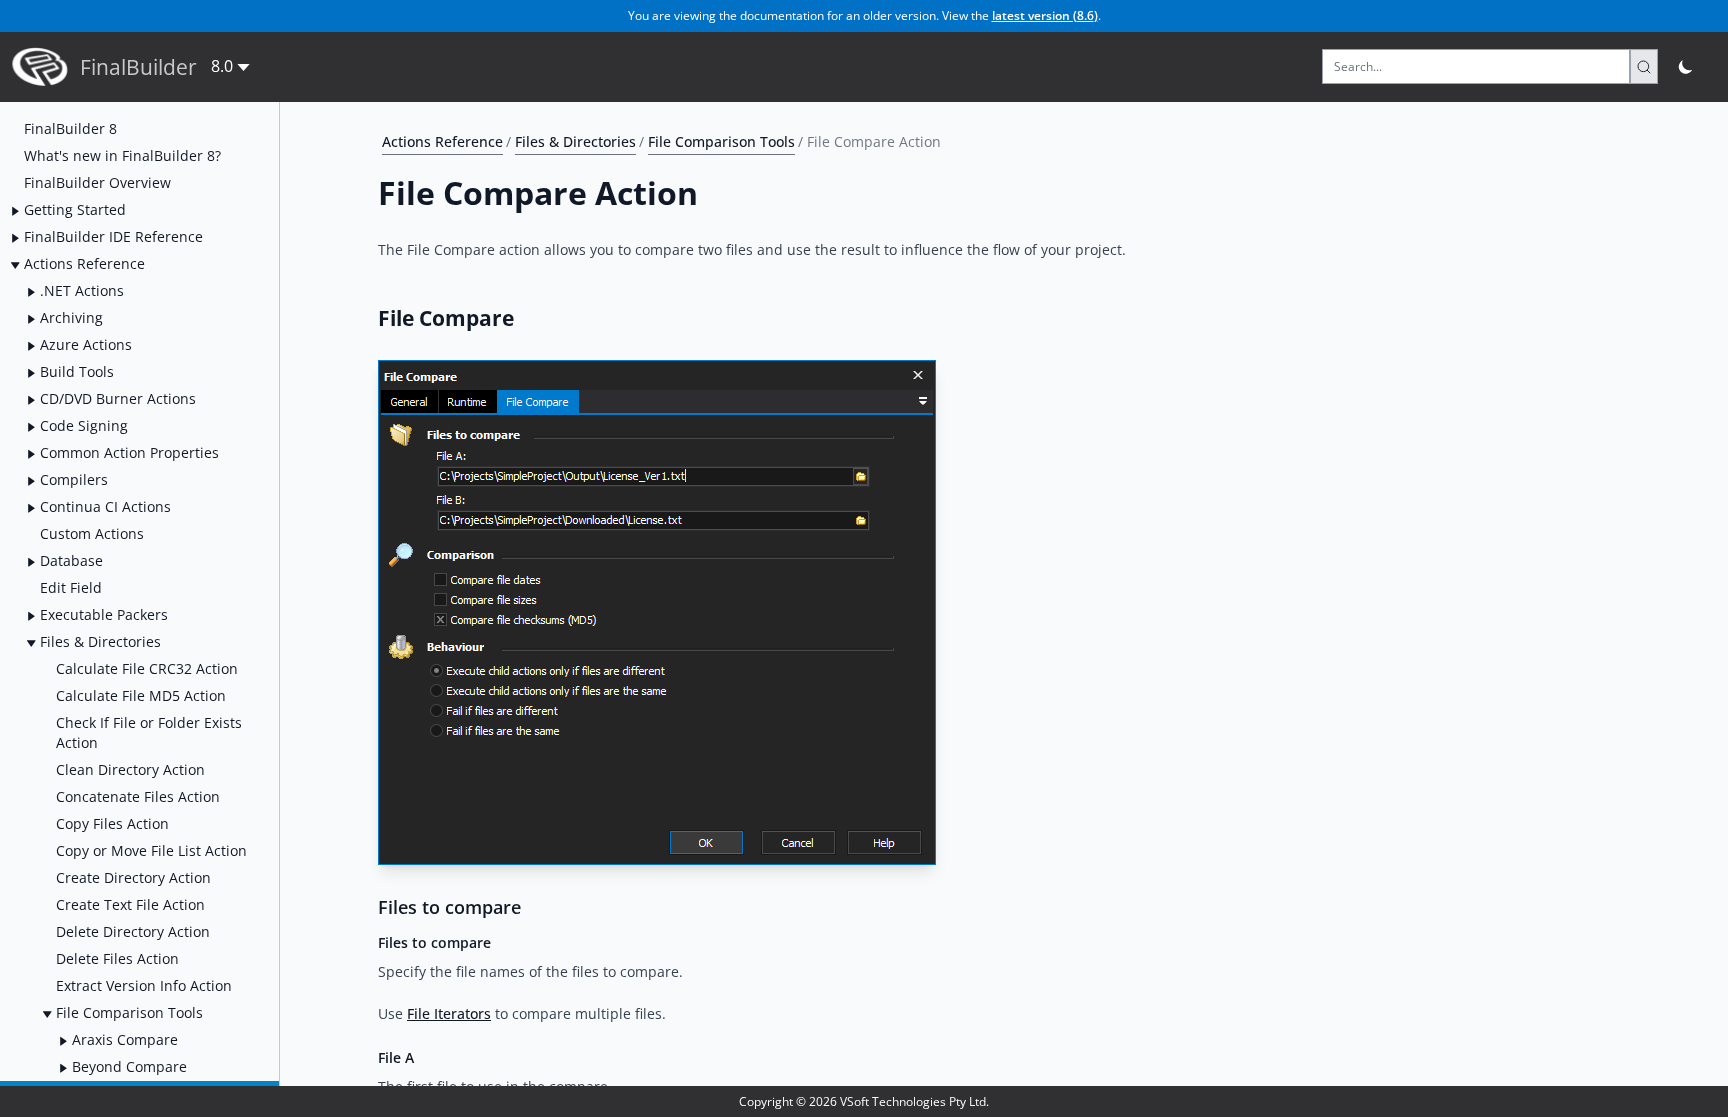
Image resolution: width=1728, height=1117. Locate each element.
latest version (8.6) (1045, 15)
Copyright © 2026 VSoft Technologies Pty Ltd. (864, 1101)
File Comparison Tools (721, 141)
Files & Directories (575, 141)
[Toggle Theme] (1686, 66)
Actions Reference (442, 141)
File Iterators (449, 1013)
